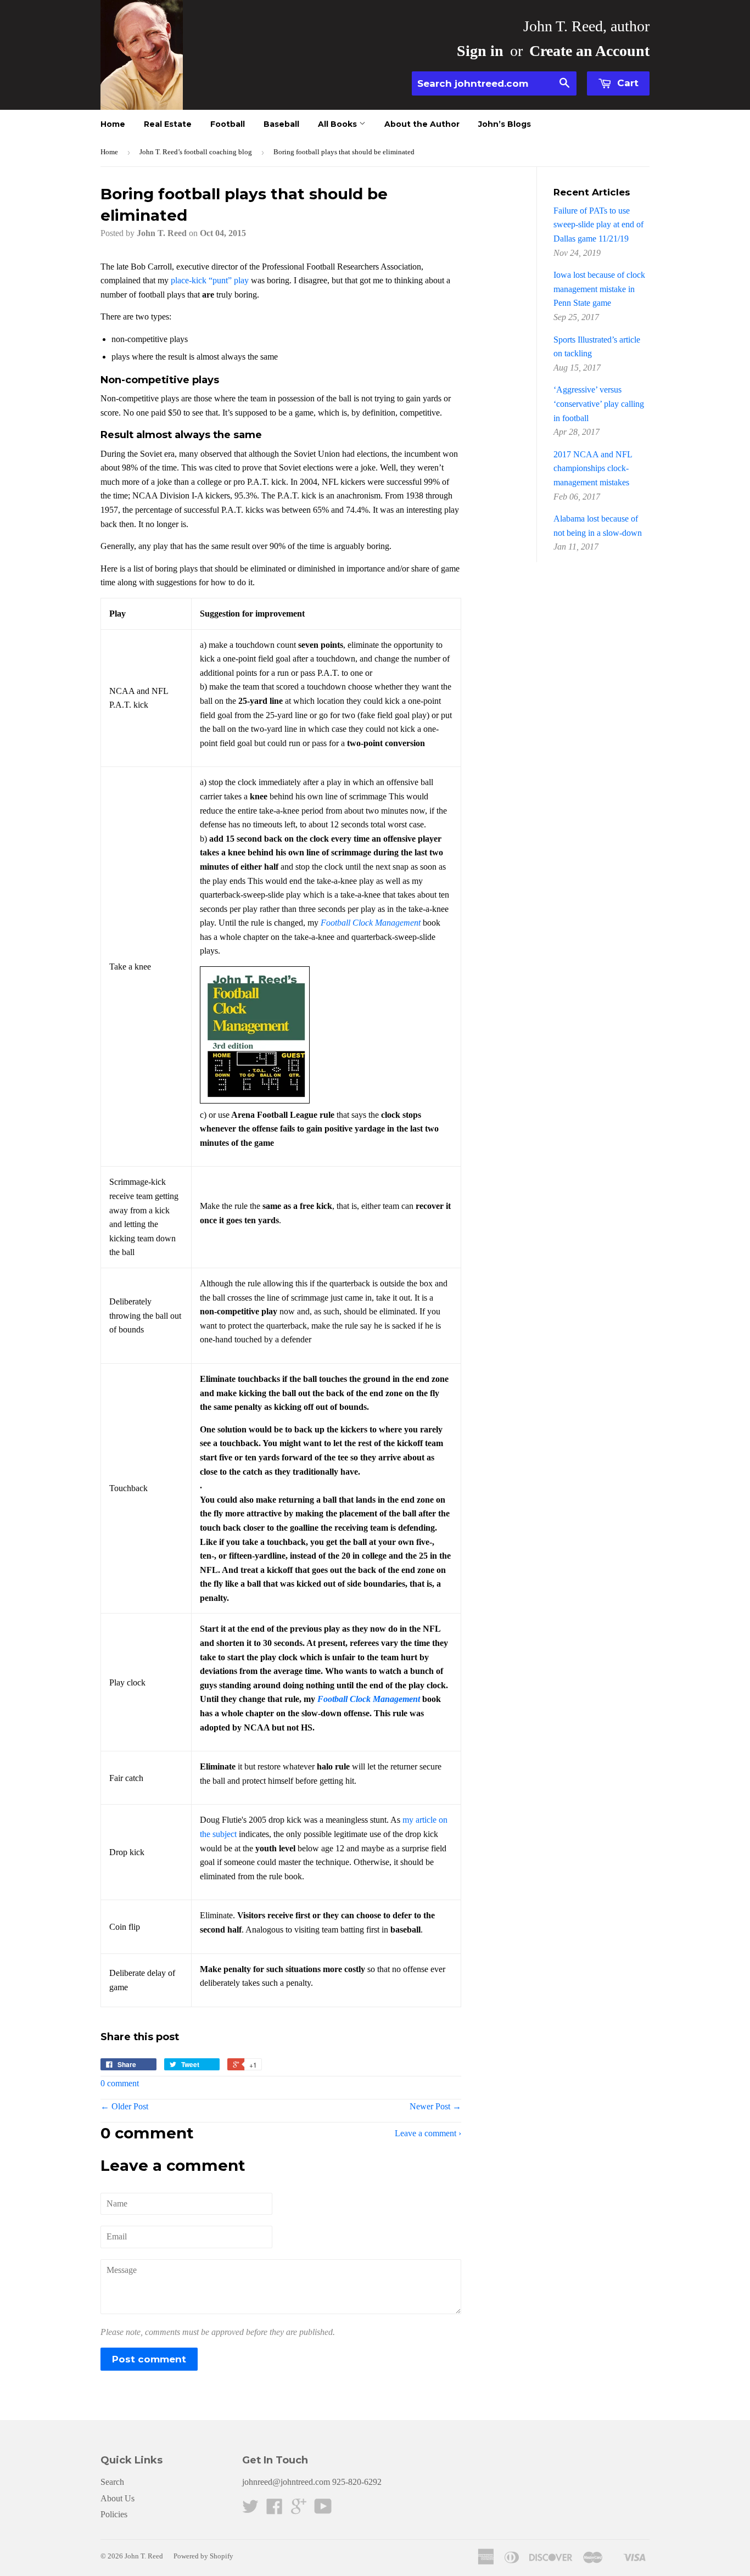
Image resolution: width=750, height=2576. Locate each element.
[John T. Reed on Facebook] (275, 2510)
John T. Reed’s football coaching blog (196, 152)
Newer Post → (435, 2106)
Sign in (480, 51)
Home (113, 124)
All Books (338, 124)
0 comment (120, 2083)
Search (112, 2482)
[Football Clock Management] (255, 1101)
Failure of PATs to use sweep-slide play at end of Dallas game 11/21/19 (598, 225)
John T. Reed (144, 2556)
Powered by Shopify (203, 2556)
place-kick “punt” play (210, 280)
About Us (117, 2498)
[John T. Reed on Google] (299, 2510)
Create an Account (589, 51)
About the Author (422, 124)
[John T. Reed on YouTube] (323, 2510)
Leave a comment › (428, 2133)
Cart (626, 83)
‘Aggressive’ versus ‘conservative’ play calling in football (599, 404)
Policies (114, 2514)
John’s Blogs (505, 124)
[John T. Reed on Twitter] (250, 2510)
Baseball (281, 124)
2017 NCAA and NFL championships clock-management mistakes (593, 468)
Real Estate (168, 124)
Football (228, 124)
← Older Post (124, 2106)
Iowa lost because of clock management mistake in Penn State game (599, 289)
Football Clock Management (371, 923)
